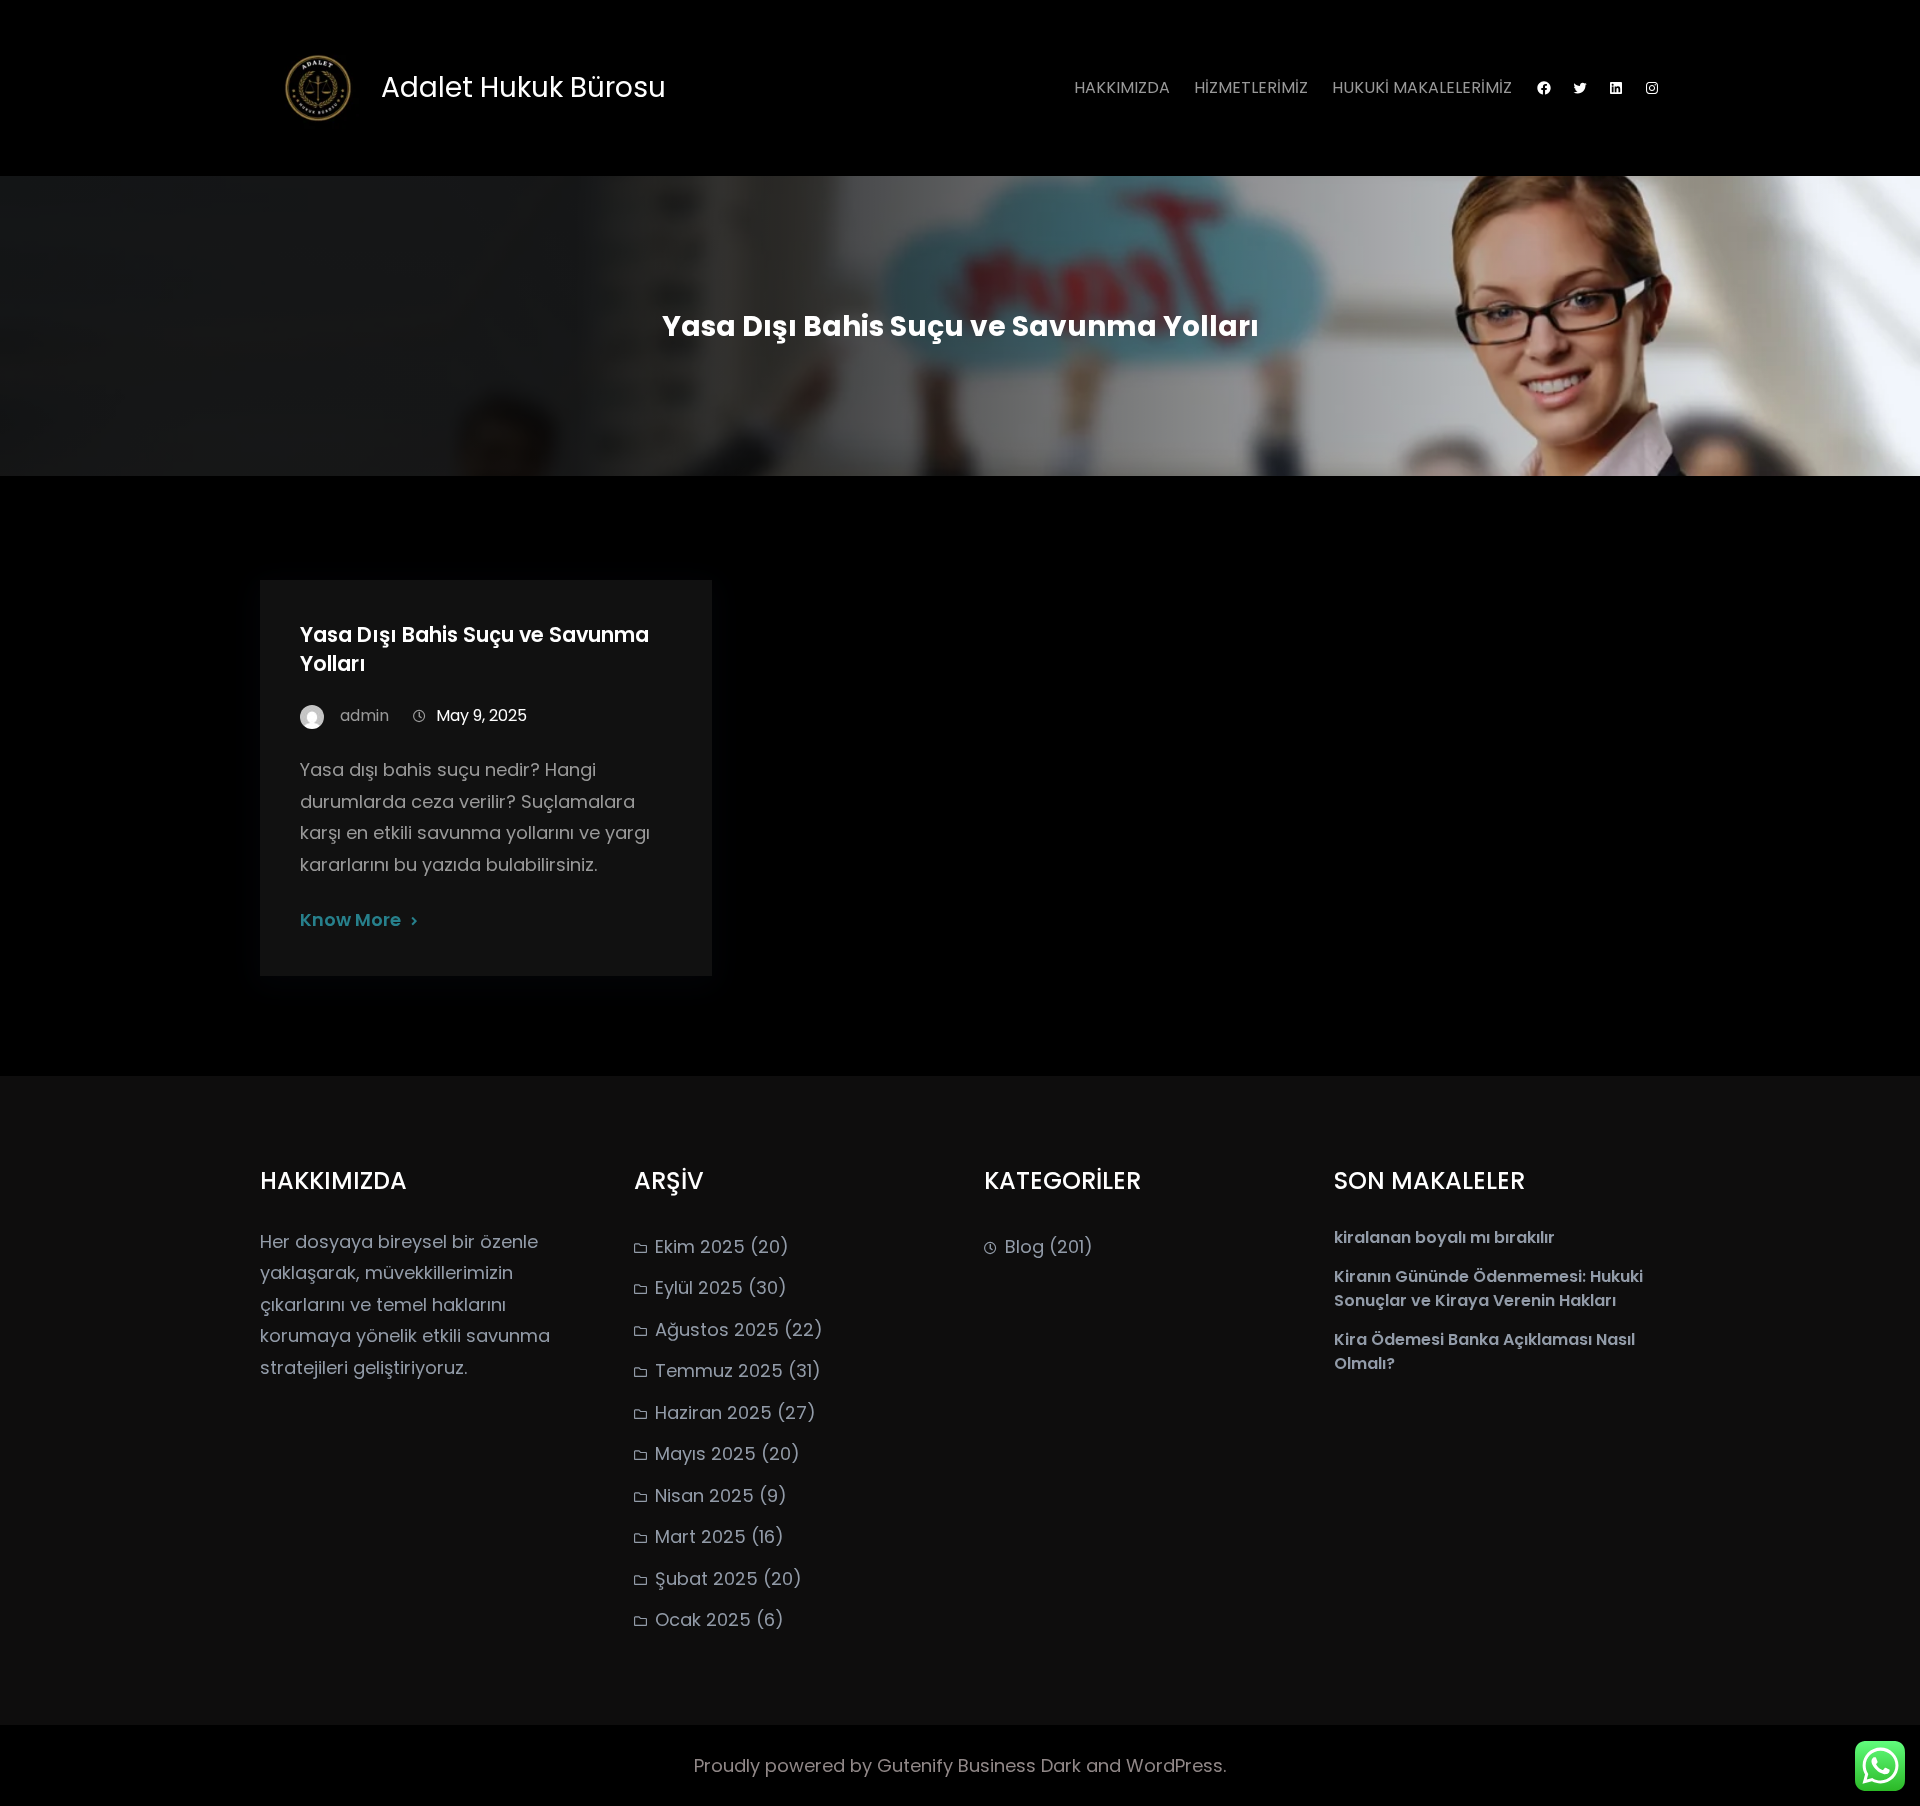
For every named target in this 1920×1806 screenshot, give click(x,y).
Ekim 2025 (700, 1246)
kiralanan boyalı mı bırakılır (1444, 1237)
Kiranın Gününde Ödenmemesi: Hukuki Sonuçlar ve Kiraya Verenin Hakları (1488, 1288)
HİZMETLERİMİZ (1251, 87)
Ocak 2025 (703, 1619)
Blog (1024, 1246)
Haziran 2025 (713, 1412)
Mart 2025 (700, 1536)
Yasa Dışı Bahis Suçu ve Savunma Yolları (474, 649)
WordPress (1174, 1765)
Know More (350, 919)
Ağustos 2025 (717, 1329)
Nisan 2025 (704, 1495)
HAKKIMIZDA (1122, 87)
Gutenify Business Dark (981, 1765)
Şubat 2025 (706, 1578)
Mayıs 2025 (705, 1453)
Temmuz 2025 (719, 1370)
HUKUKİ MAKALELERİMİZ (1422, 87)
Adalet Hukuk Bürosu (523, 87)
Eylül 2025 (699, 1287)
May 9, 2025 (481, 715)
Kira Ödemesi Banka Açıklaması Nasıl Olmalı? (1484, 1351)
